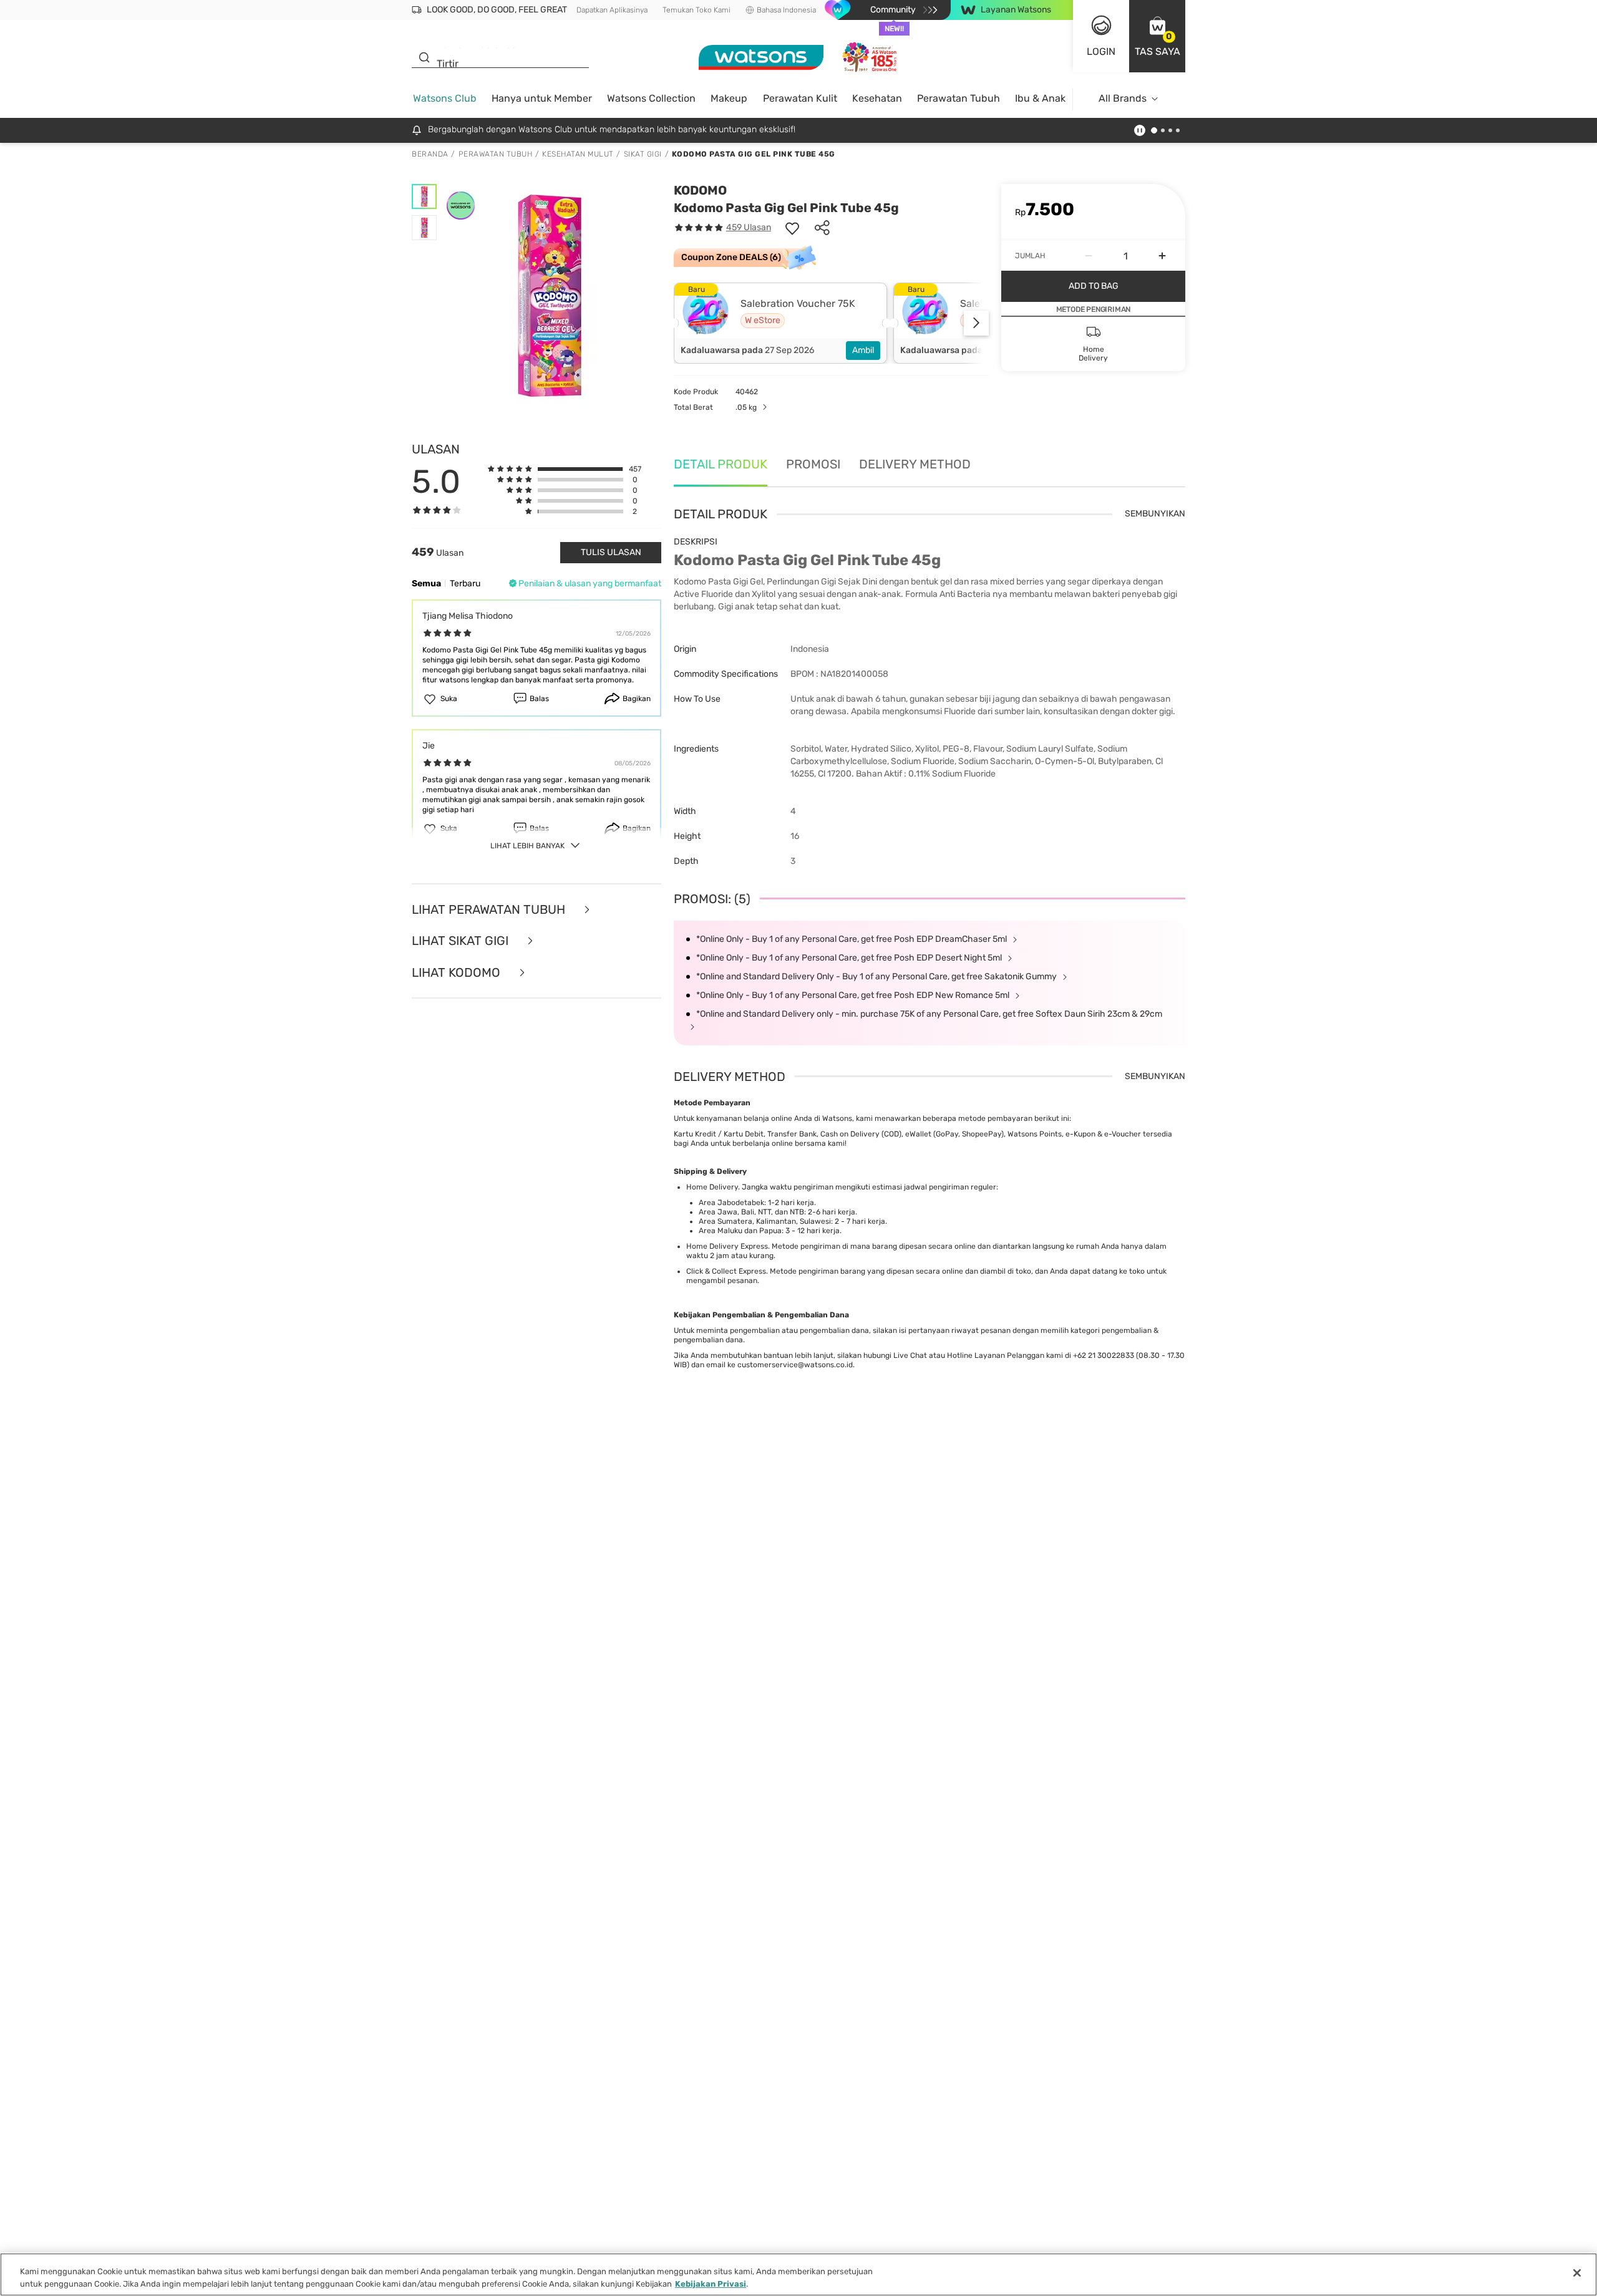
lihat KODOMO (458, 973)
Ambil (863, 350)
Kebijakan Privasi (711, 2283)
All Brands (1123, 98)
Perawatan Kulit (800, 98)
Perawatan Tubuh (959, 98)
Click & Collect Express (726, 1271)
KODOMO (700, 190)
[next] (976, 323)
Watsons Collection (651, 98)
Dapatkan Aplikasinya (612, 10)
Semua (426, 584)
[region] (798, 2274)
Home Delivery (712, 1187)
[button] (1157, 36)
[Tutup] (1577, 2273)
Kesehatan (877, 98)
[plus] (1162, 256)
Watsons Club (445, 98)
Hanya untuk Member (542, 98)
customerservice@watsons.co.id (795, 1365)
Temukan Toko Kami (697, 10)
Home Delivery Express (727, 1246)
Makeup (729, 98)
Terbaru (465, 584)
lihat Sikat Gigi (462, 941)
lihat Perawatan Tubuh (490, 910)
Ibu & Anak (1040, 98)
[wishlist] (792, 228)
